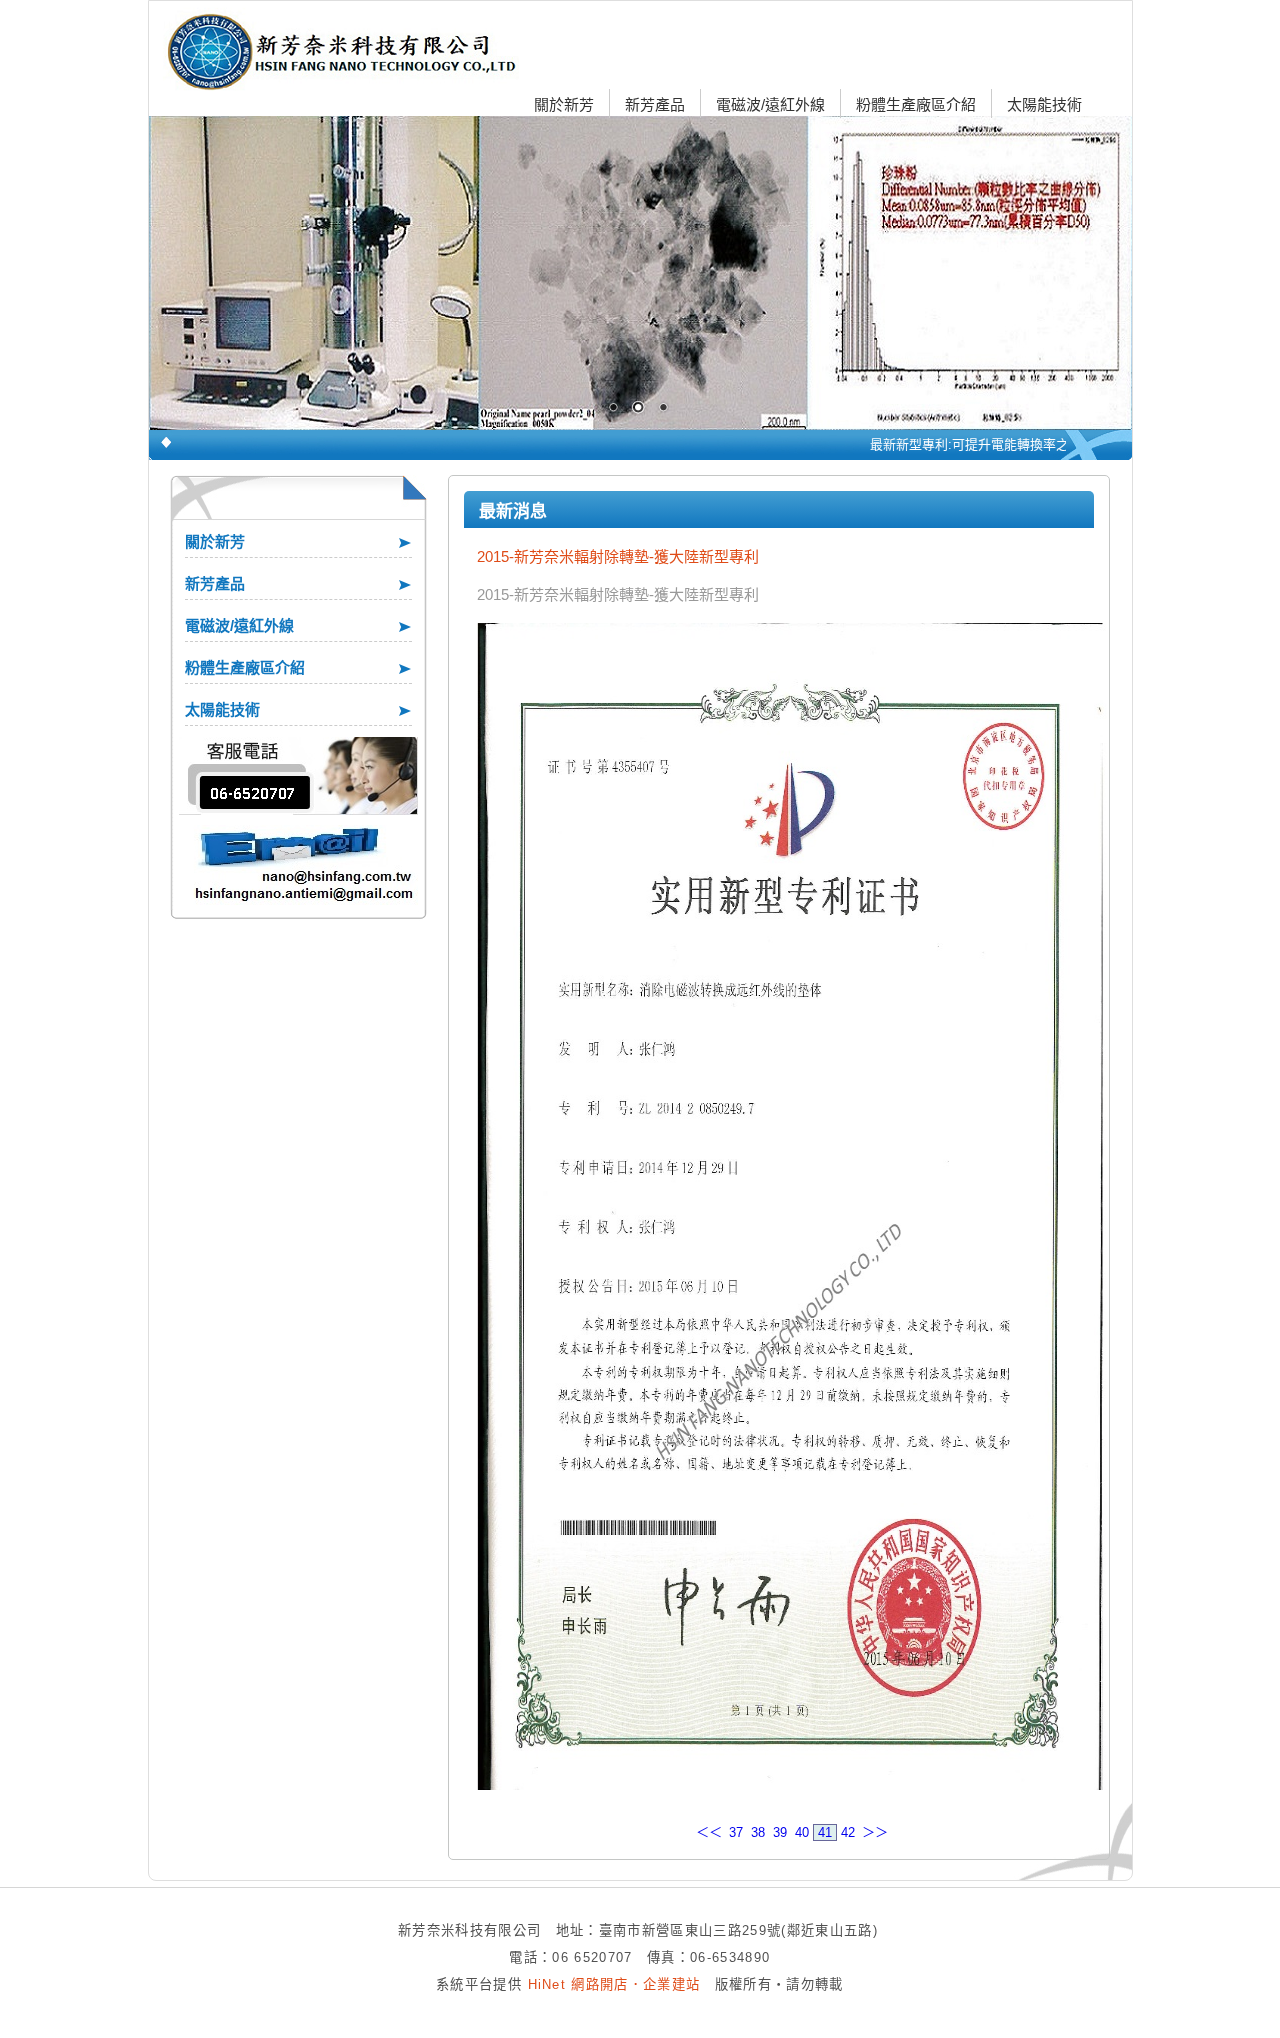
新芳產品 (655, 104)
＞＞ (875, 1832)
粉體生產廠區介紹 (916, 104)
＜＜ (709, 1832)
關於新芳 (564, 104)
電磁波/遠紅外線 (770, 104)
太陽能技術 (1044, 104)
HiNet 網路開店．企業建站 (614, 1984)
